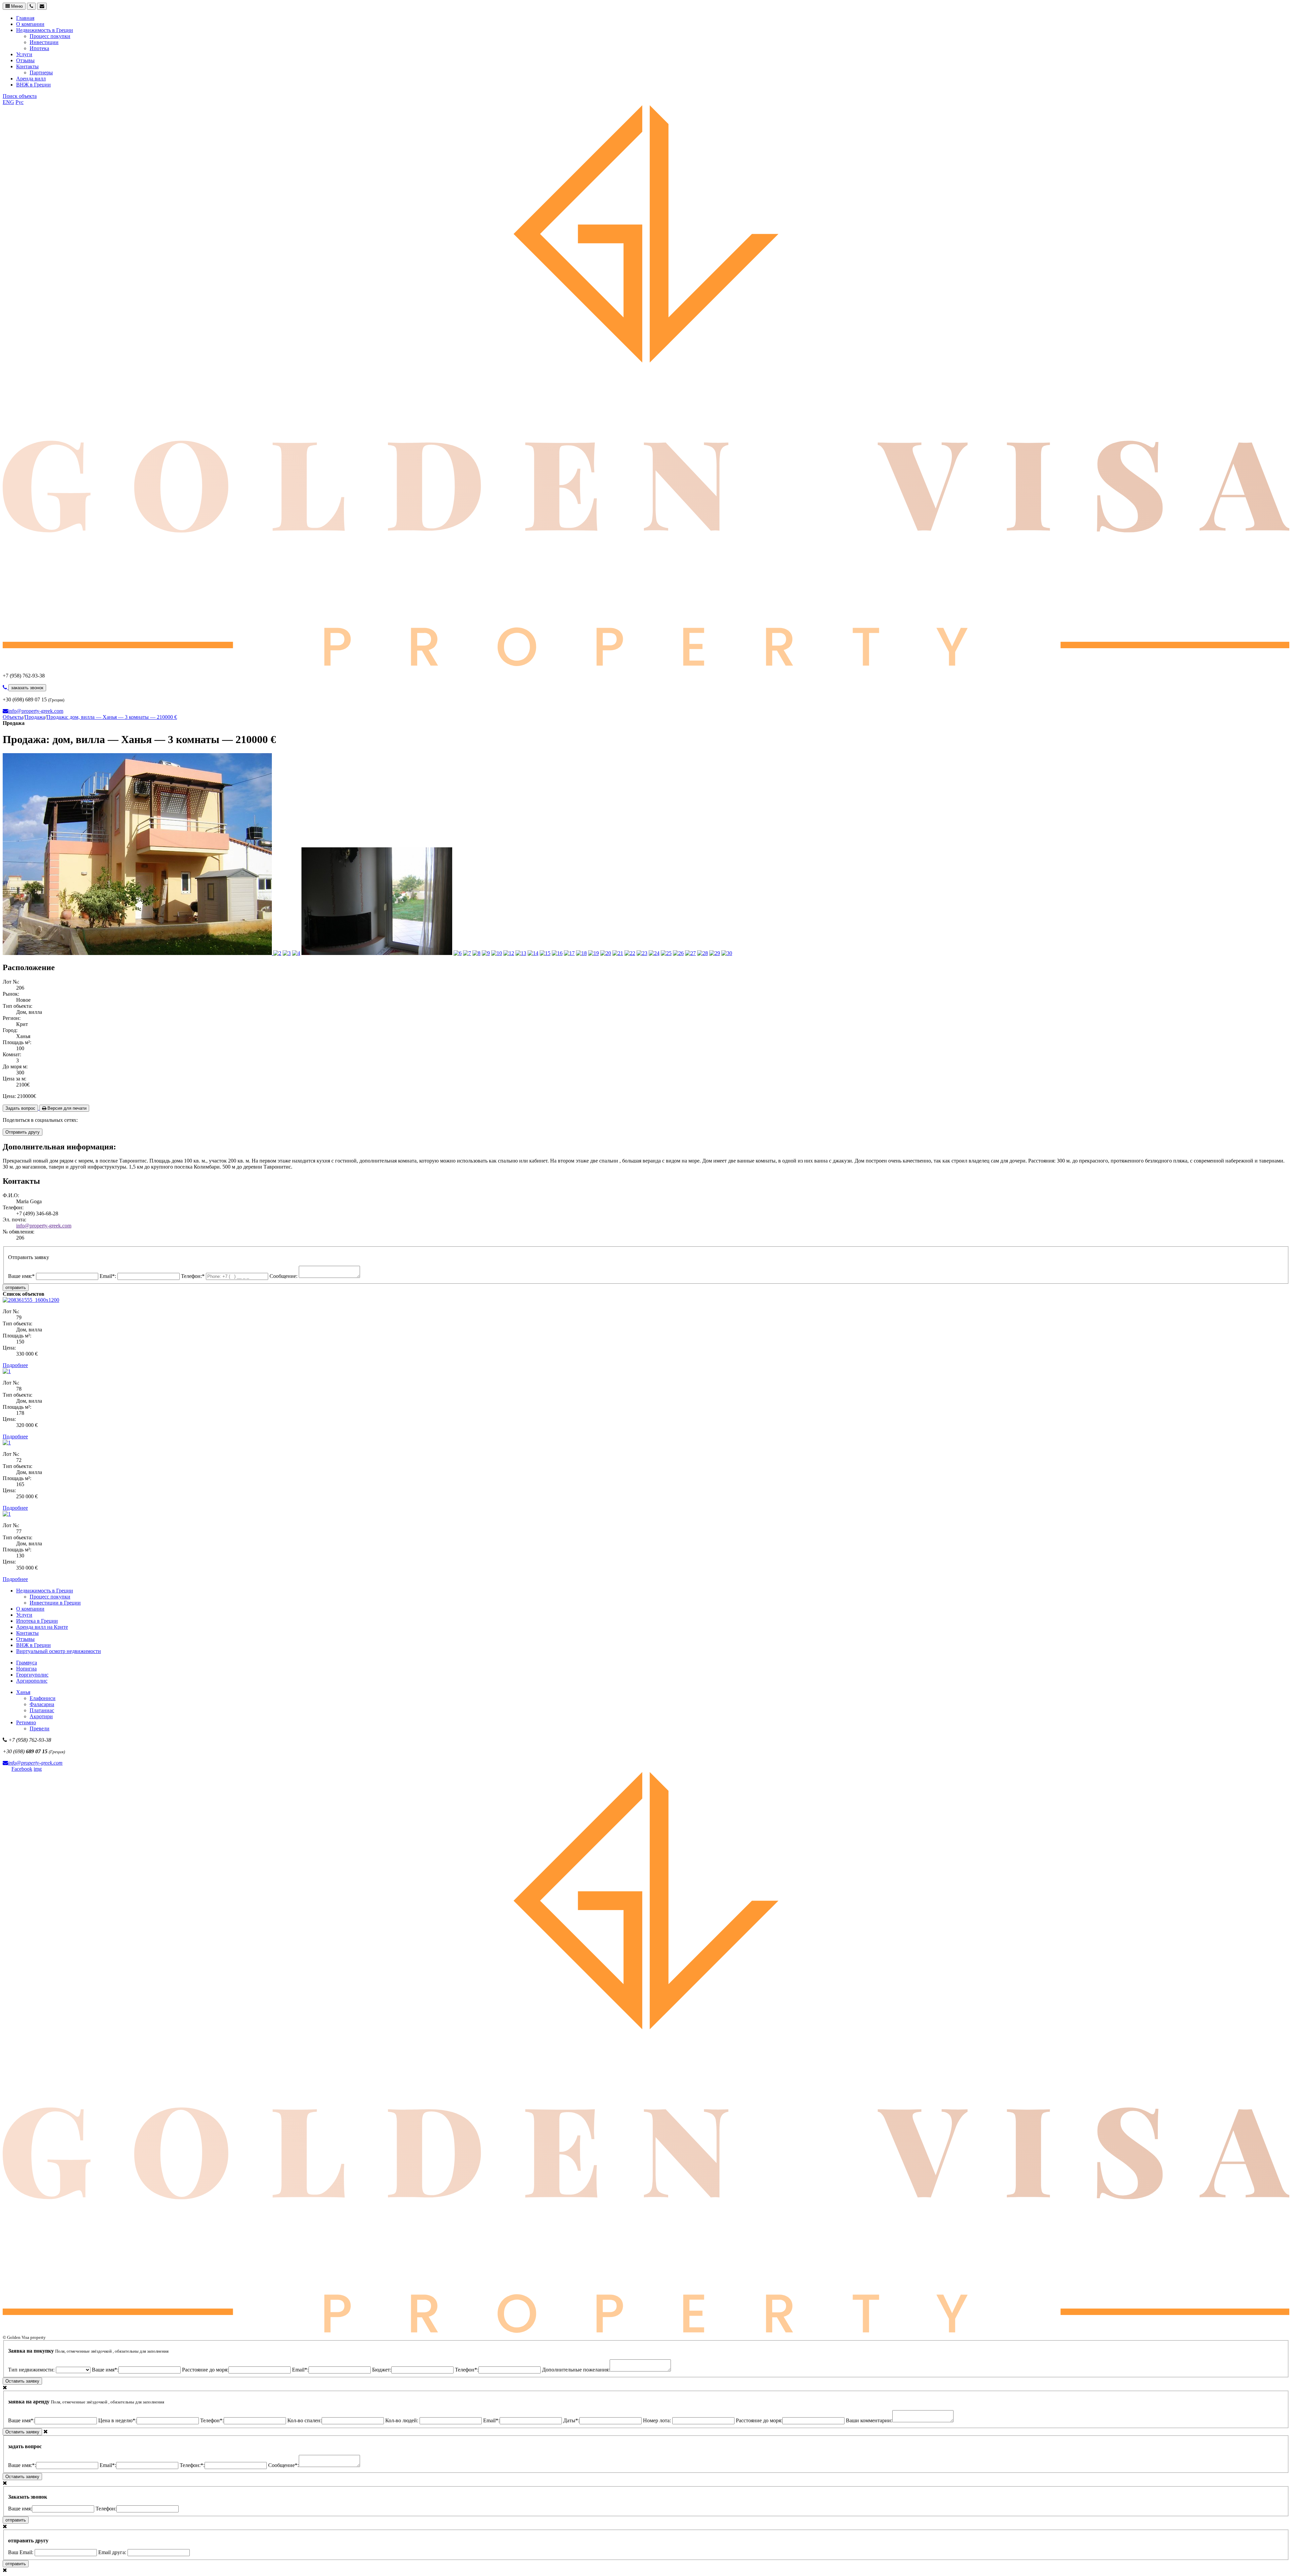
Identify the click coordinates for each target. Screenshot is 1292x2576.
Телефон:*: (192, 2465)
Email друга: (113, 2552)
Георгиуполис (32, 1675)
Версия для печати (66, 1108)
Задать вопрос (20, 1108)
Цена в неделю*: (117, 2420)
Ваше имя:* (22, 1276)
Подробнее (15, 1365)
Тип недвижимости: (32, 2370)
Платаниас (42, 1710)
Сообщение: (284, 1276)
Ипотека (39, 48)
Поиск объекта (20, 96)
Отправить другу (23, 1132)
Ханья (23, 1692)
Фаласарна (42, 1704)
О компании (30, 24)
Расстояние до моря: (205, 2370)
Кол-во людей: (402, 2420)
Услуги (24, 54)
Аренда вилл (31, 79)
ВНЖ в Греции (33, 85)
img (38, 1769)
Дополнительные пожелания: (576, 2370)
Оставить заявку (22, 2381)
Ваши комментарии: (869, 2420)
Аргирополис (32, 1681)
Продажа (35, 717)
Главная (25, 18)
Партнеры (41, 72)
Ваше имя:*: (22, 2465)
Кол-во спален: (304, 2420)
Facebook (22, 1769)
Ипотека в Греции (37, 1621)
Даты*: (571, 2420)
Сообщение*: (283, 2465)
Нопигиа (26, 1669)
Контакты (27, 66)
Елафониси (43, 1698)
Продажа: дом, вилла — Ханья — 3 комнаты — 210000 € (112, 717)
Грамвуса (27, 1663)
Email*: (109, 1276)
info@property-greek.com (36, 711)
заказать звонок (27, 688)
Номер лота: (658, 2420)
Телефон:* (193, 1276)
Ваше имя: (20, 2509)
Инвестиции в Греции (55, 1603)
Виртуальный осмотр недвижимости (59, 1651)
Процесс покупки (50, 36)
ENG (8, 102)
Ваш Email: (21, 2552)
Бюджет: (382, 2370)
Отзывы (25, 60)
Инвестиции (44, 42)
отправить (16, 1287)
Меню (16, 6)
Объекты (13, 717)
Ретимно (26, 1722)
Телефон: (106, 2509)
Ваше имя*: (105, 2370)
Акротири (41, 1716)
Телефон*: (467, 2370)
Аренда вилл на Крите (42, 1627)
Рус (20, 102)
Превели (40, 1728)
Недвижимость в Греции (45, 30)
